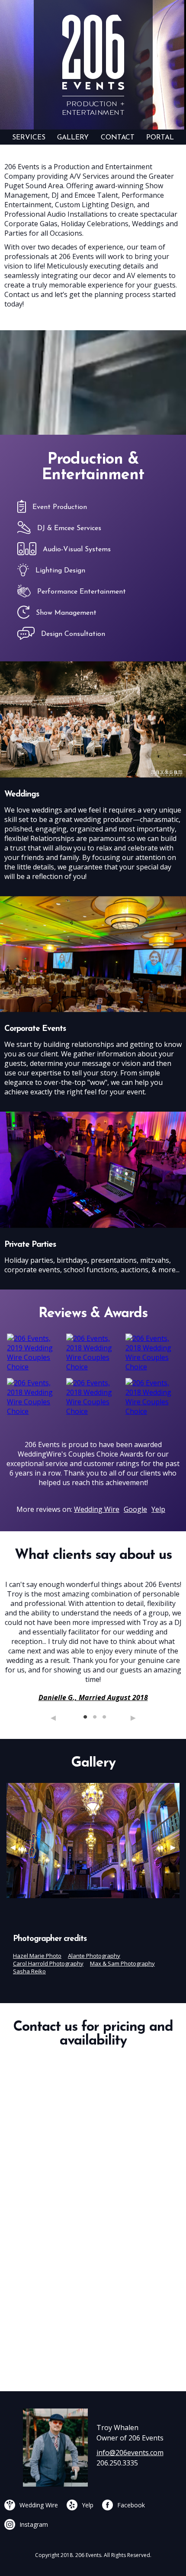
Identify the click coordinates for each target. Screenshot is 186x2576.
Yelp (158, 1509)
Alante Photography (94, 1956)
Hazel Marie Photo (37, 1956)
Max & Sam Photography (122, 1963)
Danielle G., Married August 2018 (93, 1697)
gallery (73, 138)
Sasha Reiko (29, 1971)
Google (135, 1509)
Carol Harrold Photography (48, 1963)
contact (118, 138)
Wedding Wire (97, 1509)
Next (133, 1718)
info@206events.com (130, 2453)
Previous (53, 1718)
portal (160, 138)
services (29, 138)
